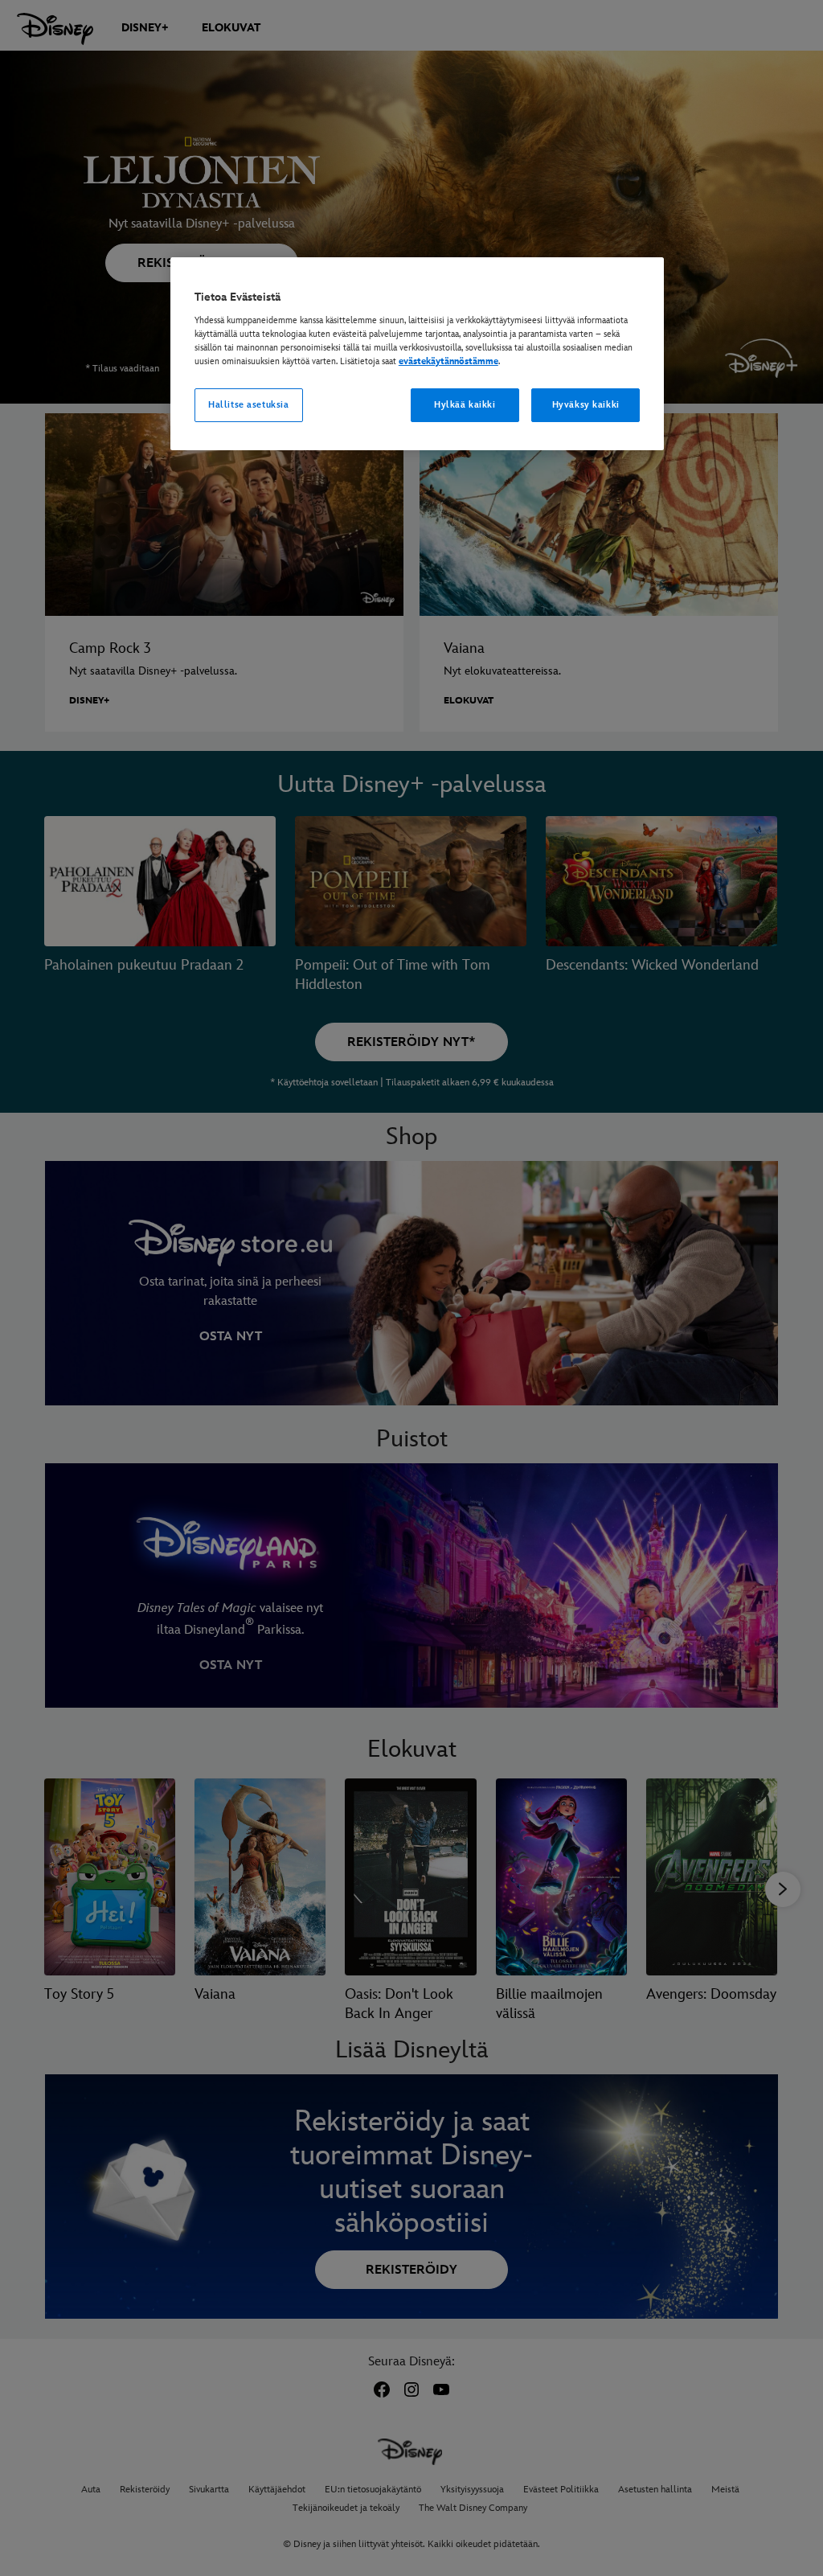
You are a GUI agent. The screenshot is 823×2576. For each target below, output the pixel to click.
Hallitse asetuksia (248, 405)
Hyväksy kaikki (586, 405)
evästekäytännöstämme (448, 361)
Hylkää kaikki (465, 405)
